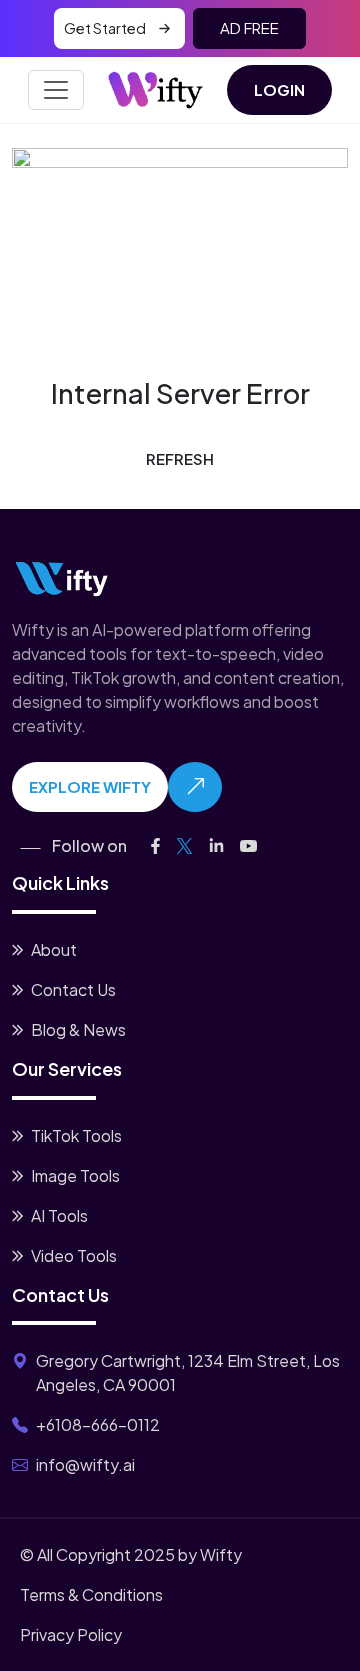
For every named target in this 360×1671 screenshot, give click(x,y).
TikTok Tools (76, 1135)
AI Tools (59, 1215)
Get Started (105, 28)
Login (279, 89)
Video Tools (74, 1255)
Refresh (180, 458)
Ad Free (249, 27)
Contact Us (73, 989)
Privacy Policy (71, 1634)
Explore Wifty (90, 786)
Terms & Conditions (91, 1594)
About (54, 949)
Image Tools (75, 1175)
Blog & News (78, 1029)
